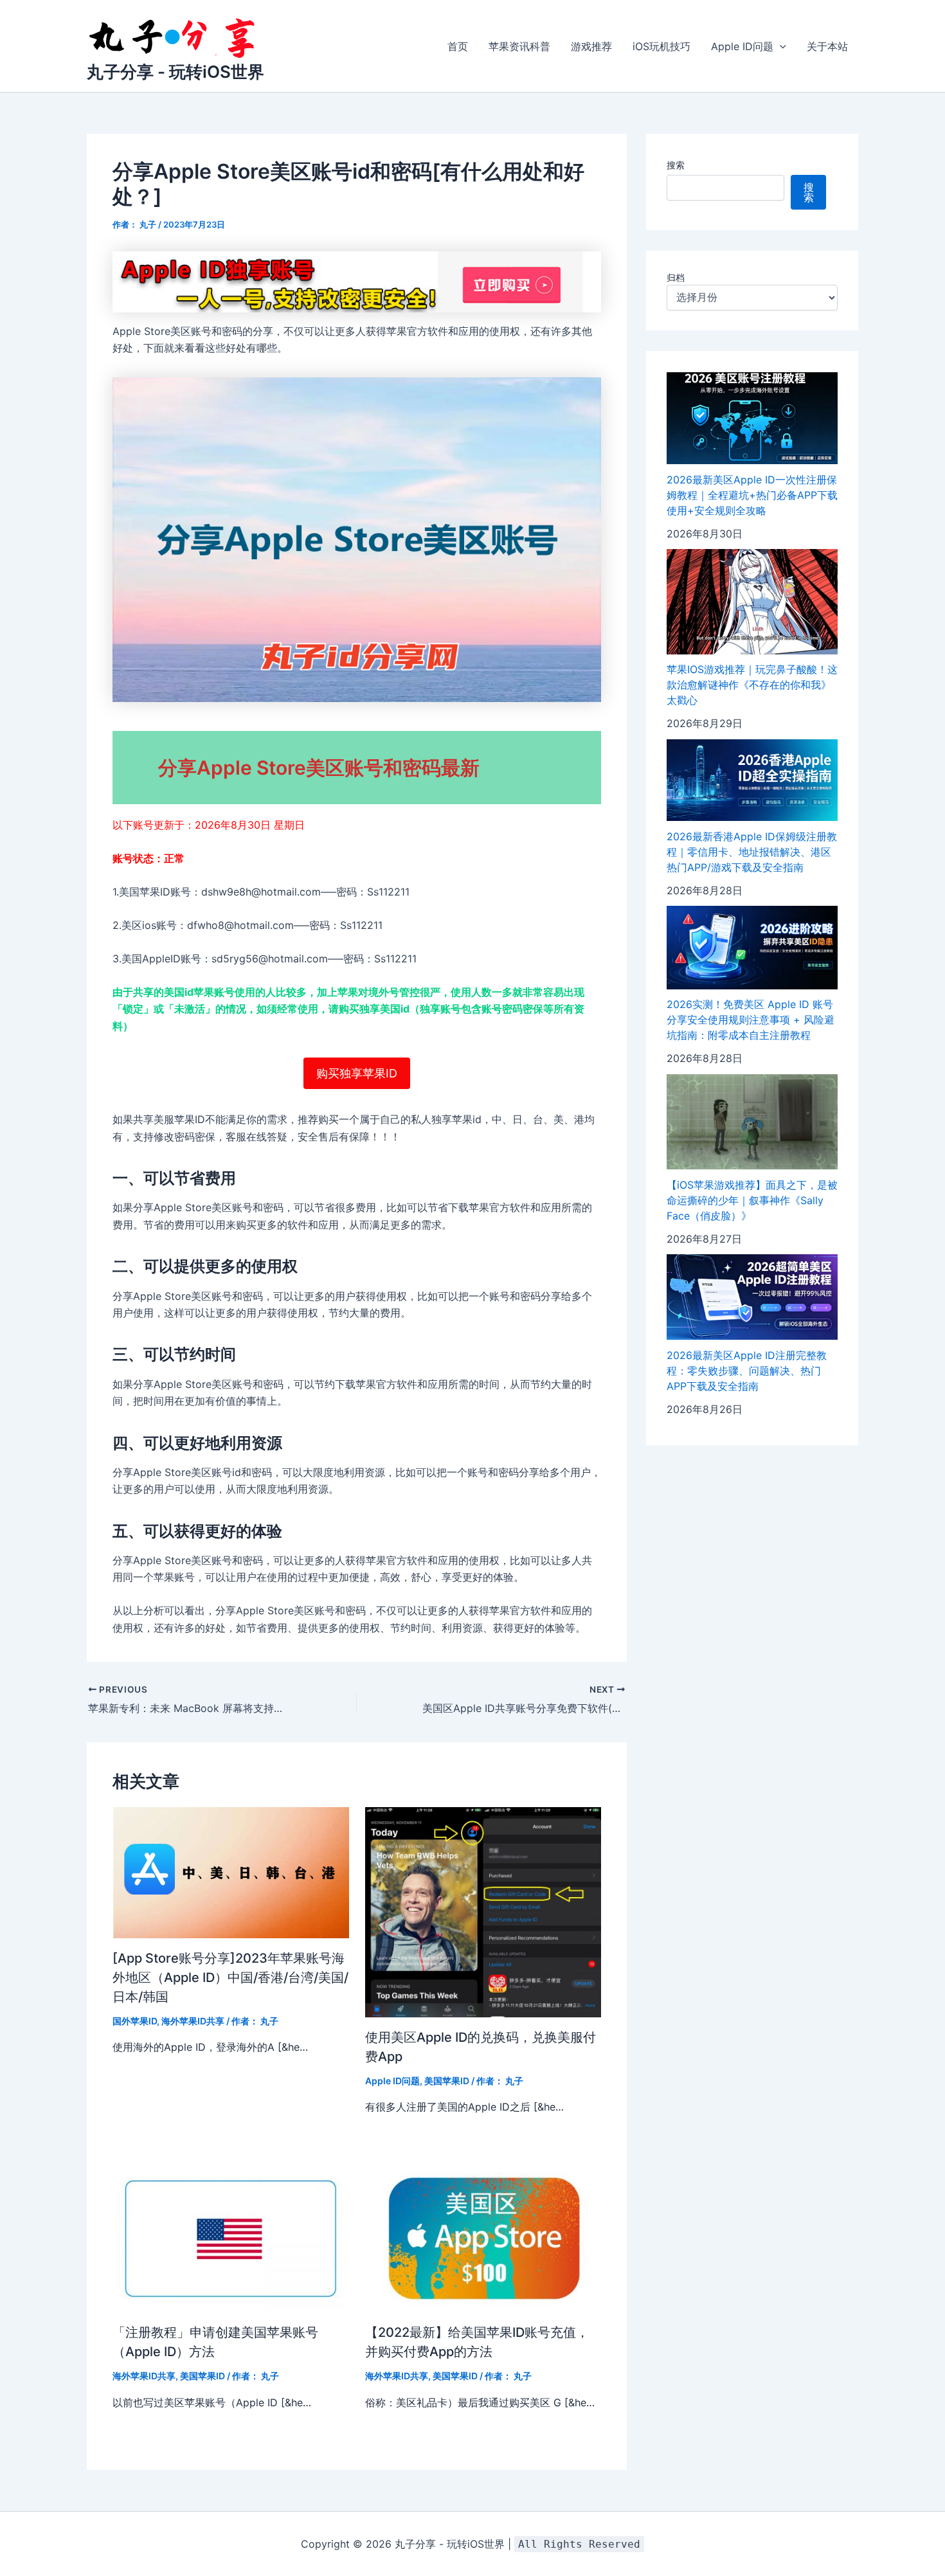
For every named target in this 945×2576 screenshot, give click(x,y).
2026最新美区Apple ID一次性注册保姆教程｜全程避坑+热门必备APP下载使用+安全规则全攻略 (752, 495)
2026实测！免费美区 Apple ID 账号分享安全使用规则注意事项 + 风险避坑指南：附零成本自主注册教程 (751, 1020)
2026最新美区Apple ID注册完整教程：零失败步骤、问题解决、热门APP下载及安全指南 (747, 1371)
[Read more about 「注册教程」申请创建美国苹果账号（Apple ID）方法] (231, 2238)
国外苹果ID (135, 2021)
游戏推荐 (591, 46)
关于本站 (827, 46)
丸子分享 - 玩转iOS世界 (175, 72)
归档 (676, 278)
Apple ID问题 (742, 46)
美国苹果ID (447, 2081)
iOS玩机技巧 (661, 46)
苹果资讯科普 (519, 46)
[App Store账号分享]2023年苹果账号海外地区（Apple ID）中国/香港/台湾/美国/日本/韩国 (230, 1977)
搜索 (676, 165)
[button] (780, 46)
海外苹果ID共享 (193, 2021)
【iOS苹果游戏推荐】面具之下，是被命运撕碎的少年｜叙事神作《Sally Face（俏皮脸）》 (752, 1200)
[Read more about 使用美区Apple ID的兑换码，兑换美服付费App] (483, 1911)
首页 (458, 46)
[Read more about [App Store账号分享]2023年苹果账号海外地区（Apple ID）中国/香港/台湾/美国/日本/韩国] (231, 1871)
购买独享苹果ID (357, 1073)
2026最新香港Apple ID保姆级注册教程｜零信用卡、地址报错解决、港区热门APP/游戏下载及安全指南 (752, 852)
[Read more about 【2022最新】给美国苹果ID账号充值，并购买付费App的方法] (483, 2238)
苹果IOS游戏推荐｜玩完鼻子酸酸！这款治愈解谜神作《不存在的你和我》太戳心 (752, 685)
